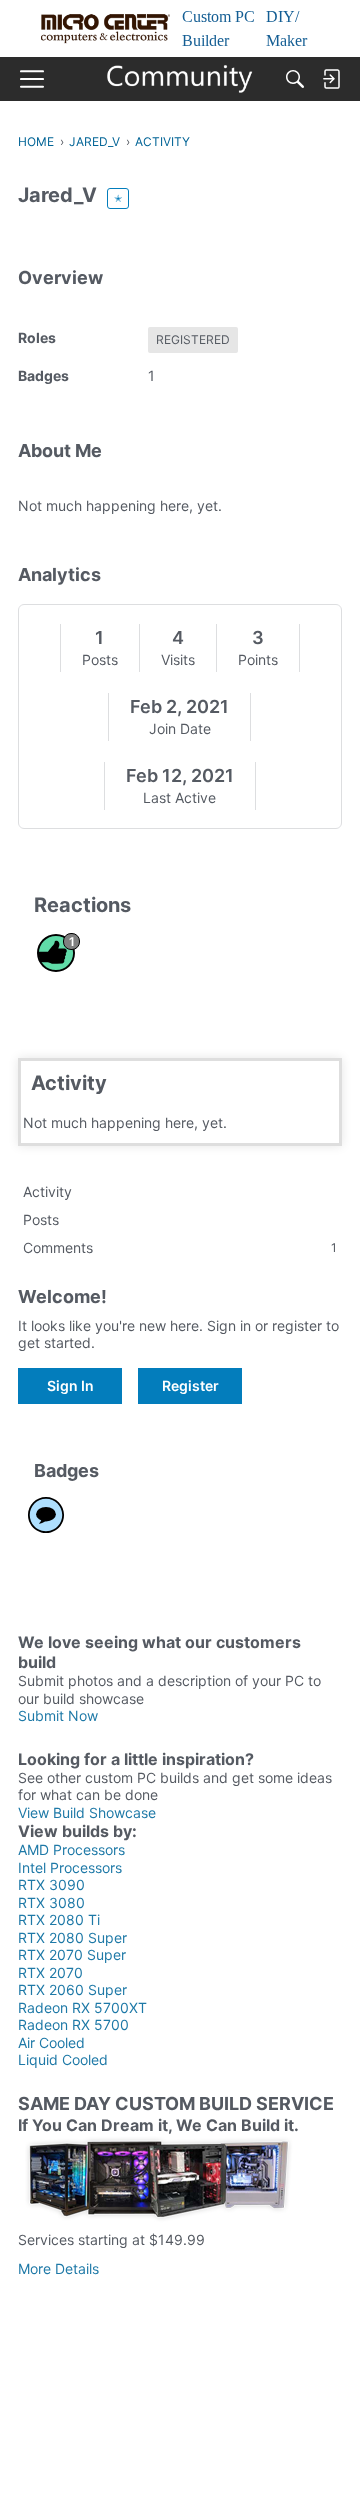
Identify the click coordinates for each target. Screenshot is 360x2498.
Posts (100, 659)
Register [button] (190, 1385)
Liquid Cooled (63, 2059)
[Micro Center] (180, 79)
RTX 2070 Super (72, 1954)
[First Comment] (46, 1515)
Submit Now (58, 1715)
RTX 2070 (50, 1972)
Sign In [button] (70, 1385)
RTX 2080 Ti (59, 1919)
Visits (178, 659)
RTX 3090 (51, 1884)
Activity (47, 1191)
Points (258, 659)
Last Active (179, 797)
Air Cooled (51, 2042)
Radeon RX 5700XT (82, 2007)
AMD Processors (71, 1849)
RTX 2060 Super (72, 1989)
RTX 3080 (51, 1902)
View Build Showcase (87, 1812)
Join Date (180, 728)
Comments (180, 1247)
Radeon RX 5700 (73, 2024)
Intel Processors (70, 1867)
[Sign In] (331, 79)
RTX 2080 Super (72, 1937)
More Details (58, 2268)
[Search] (295, 79)
